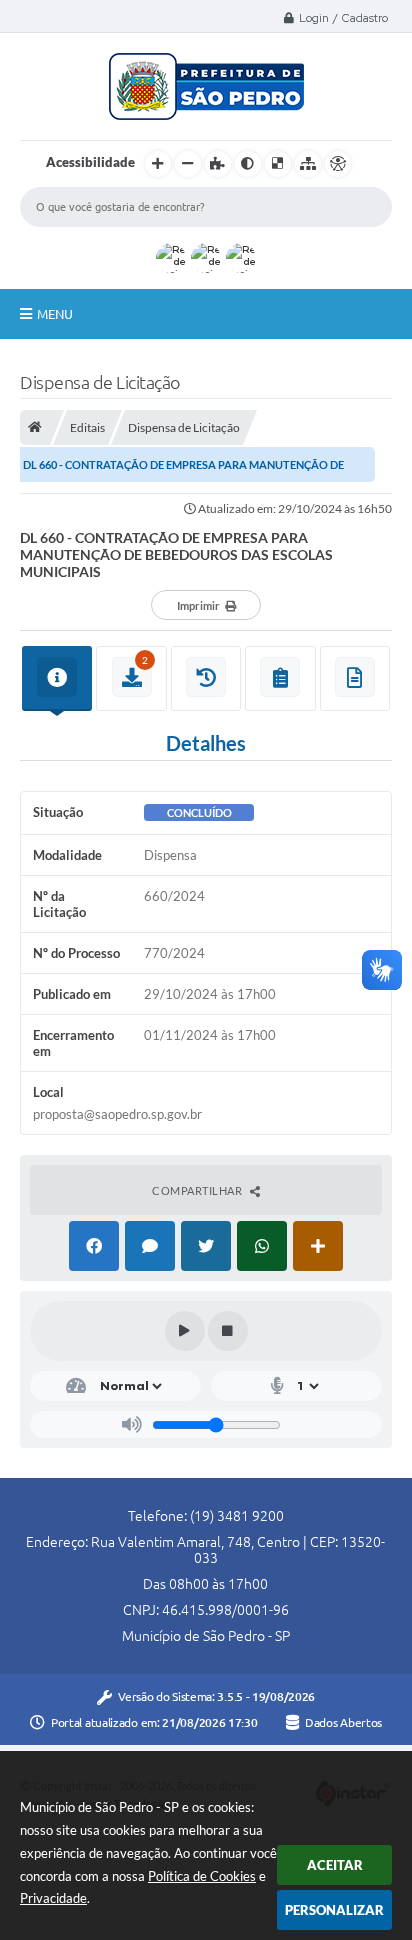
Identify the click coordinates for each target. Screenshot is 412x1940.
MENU (55, 314)
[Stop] (228, 1331)
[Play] (185, 1331)
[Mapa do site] (308, 164)
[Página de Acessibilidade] (338, 164)
